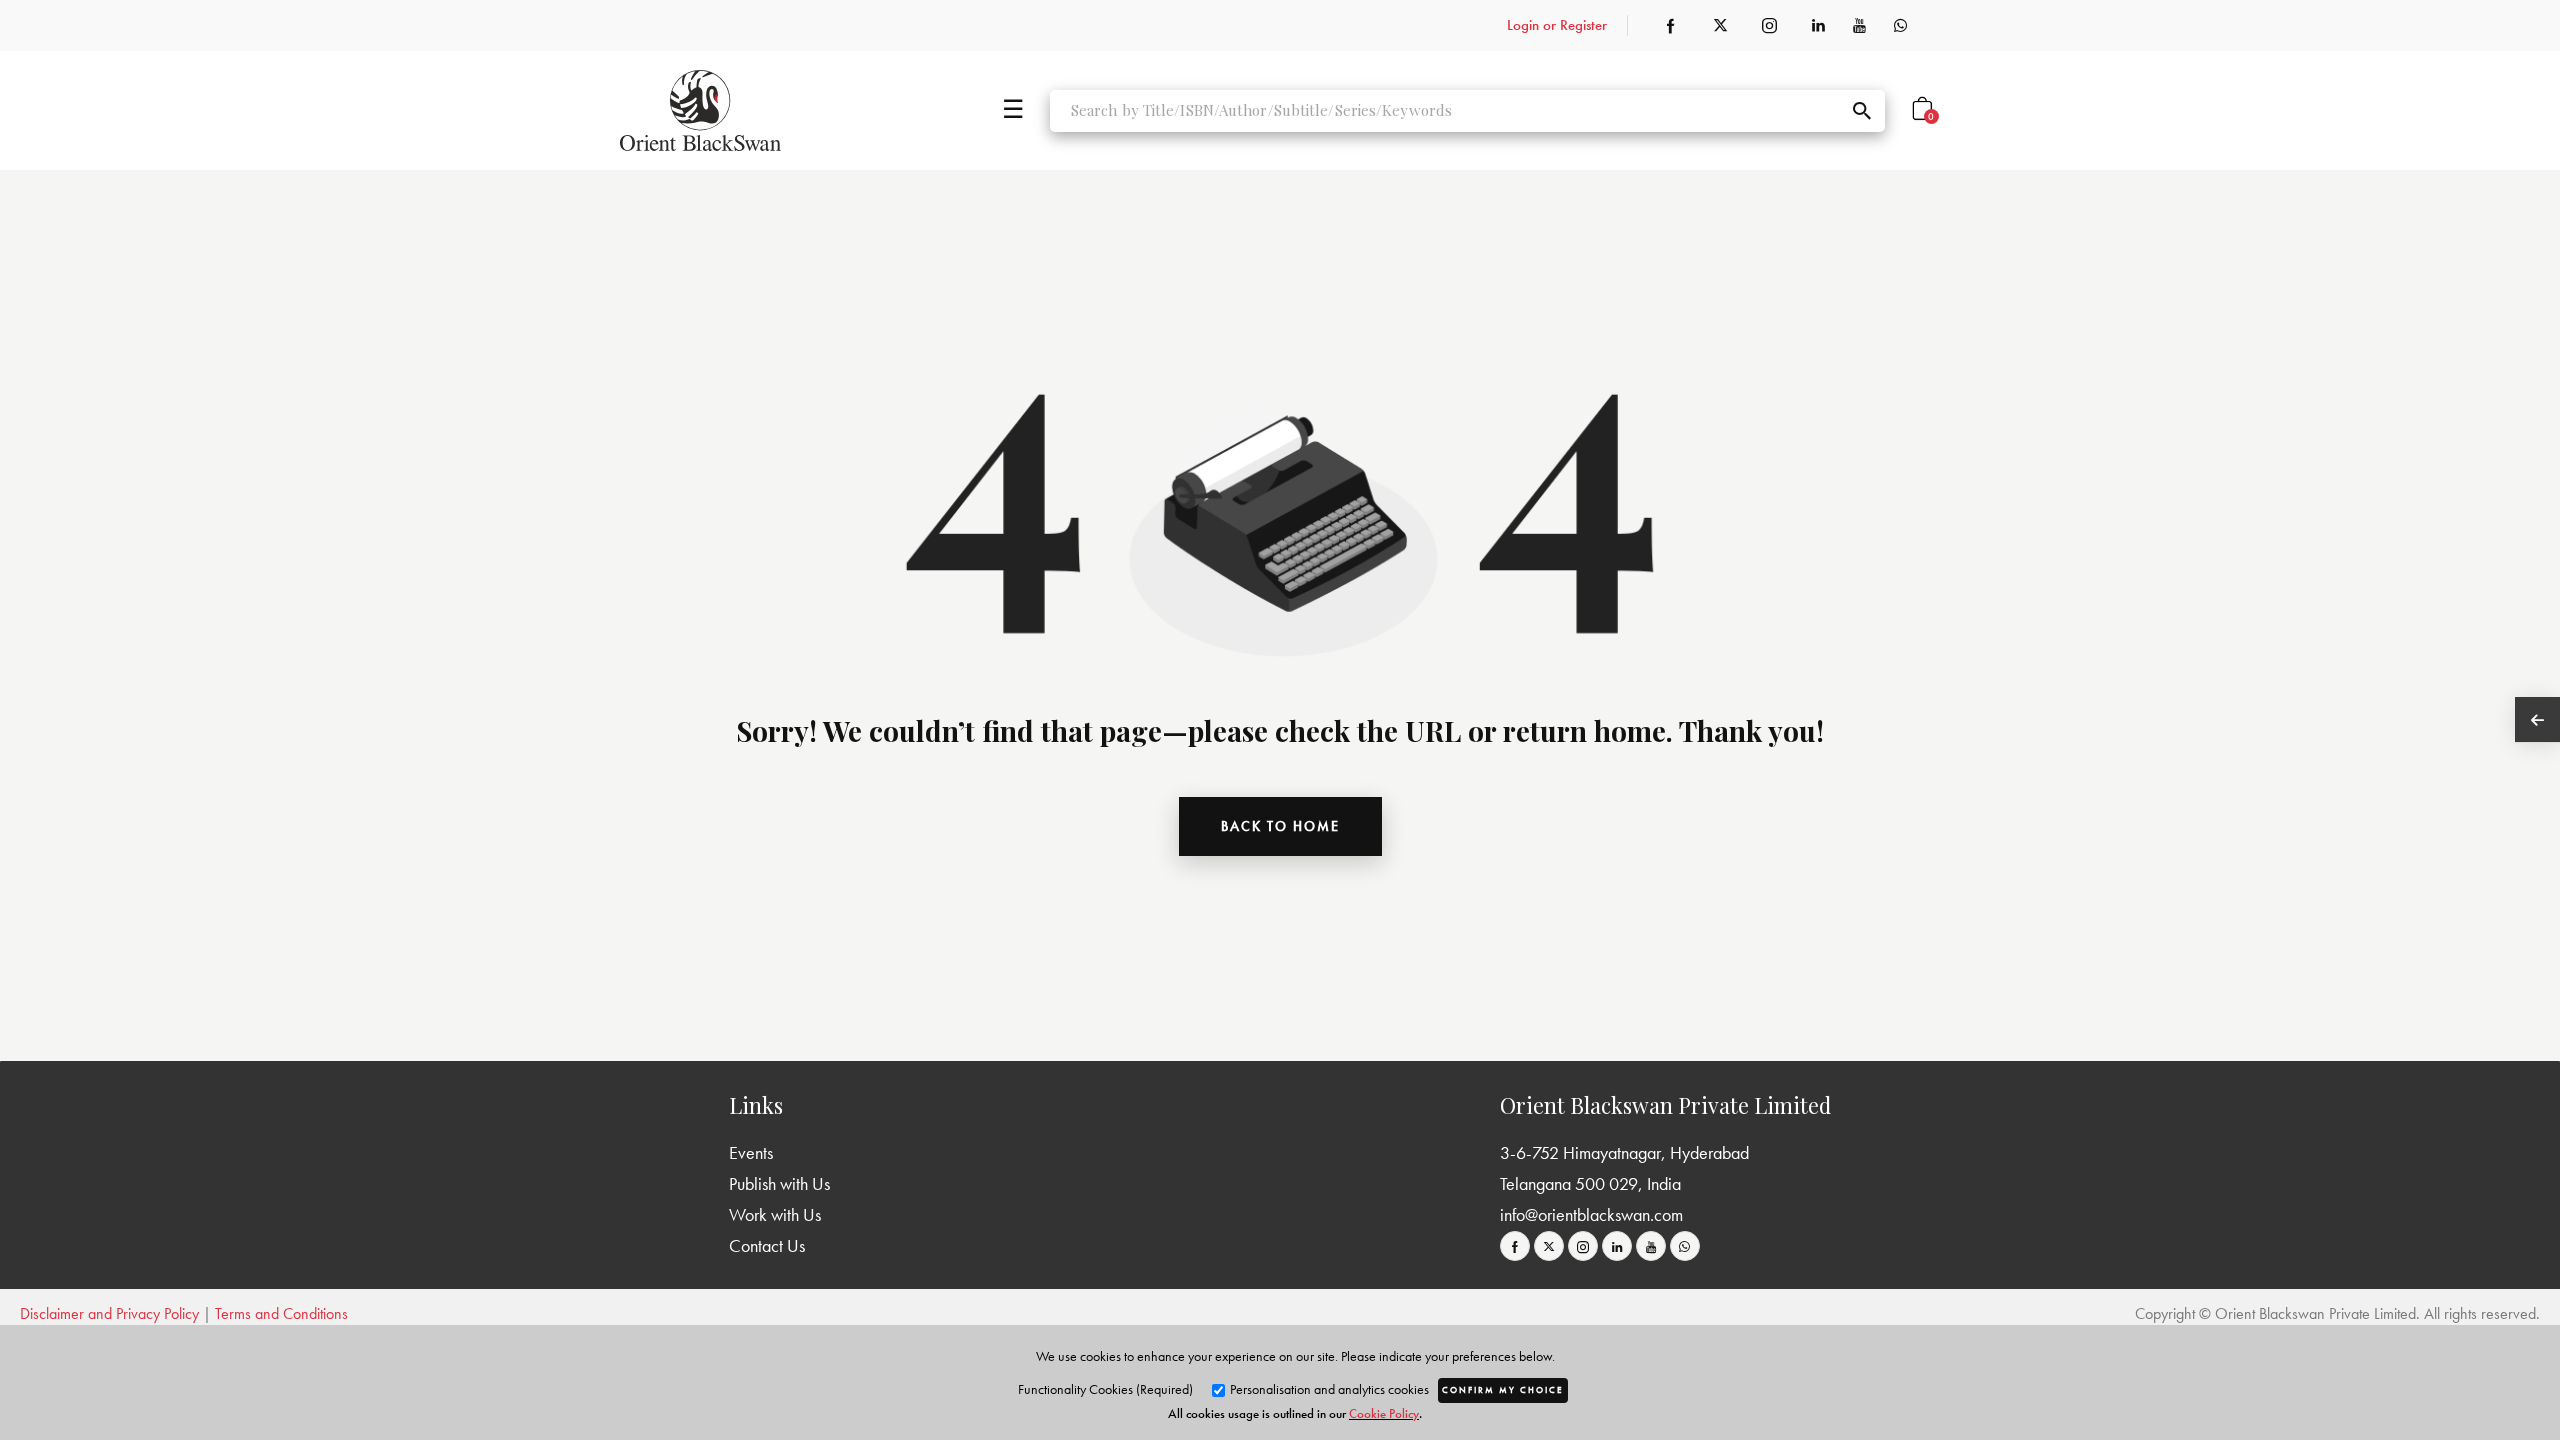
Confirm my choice (1503, 1390)
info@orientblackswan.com (1591, 1214)
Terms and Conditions (281, 1313)
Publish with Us (779, 1183)
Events (751, 1152)
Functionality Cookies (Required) (1105, 1389)
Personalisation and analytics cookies (1328, 1389)
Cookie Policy (1384, 1413)
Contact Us (767, 1245)
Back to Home (1280, 826)
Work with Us (775, 1214)
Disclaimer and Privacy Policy (109, 1313)
